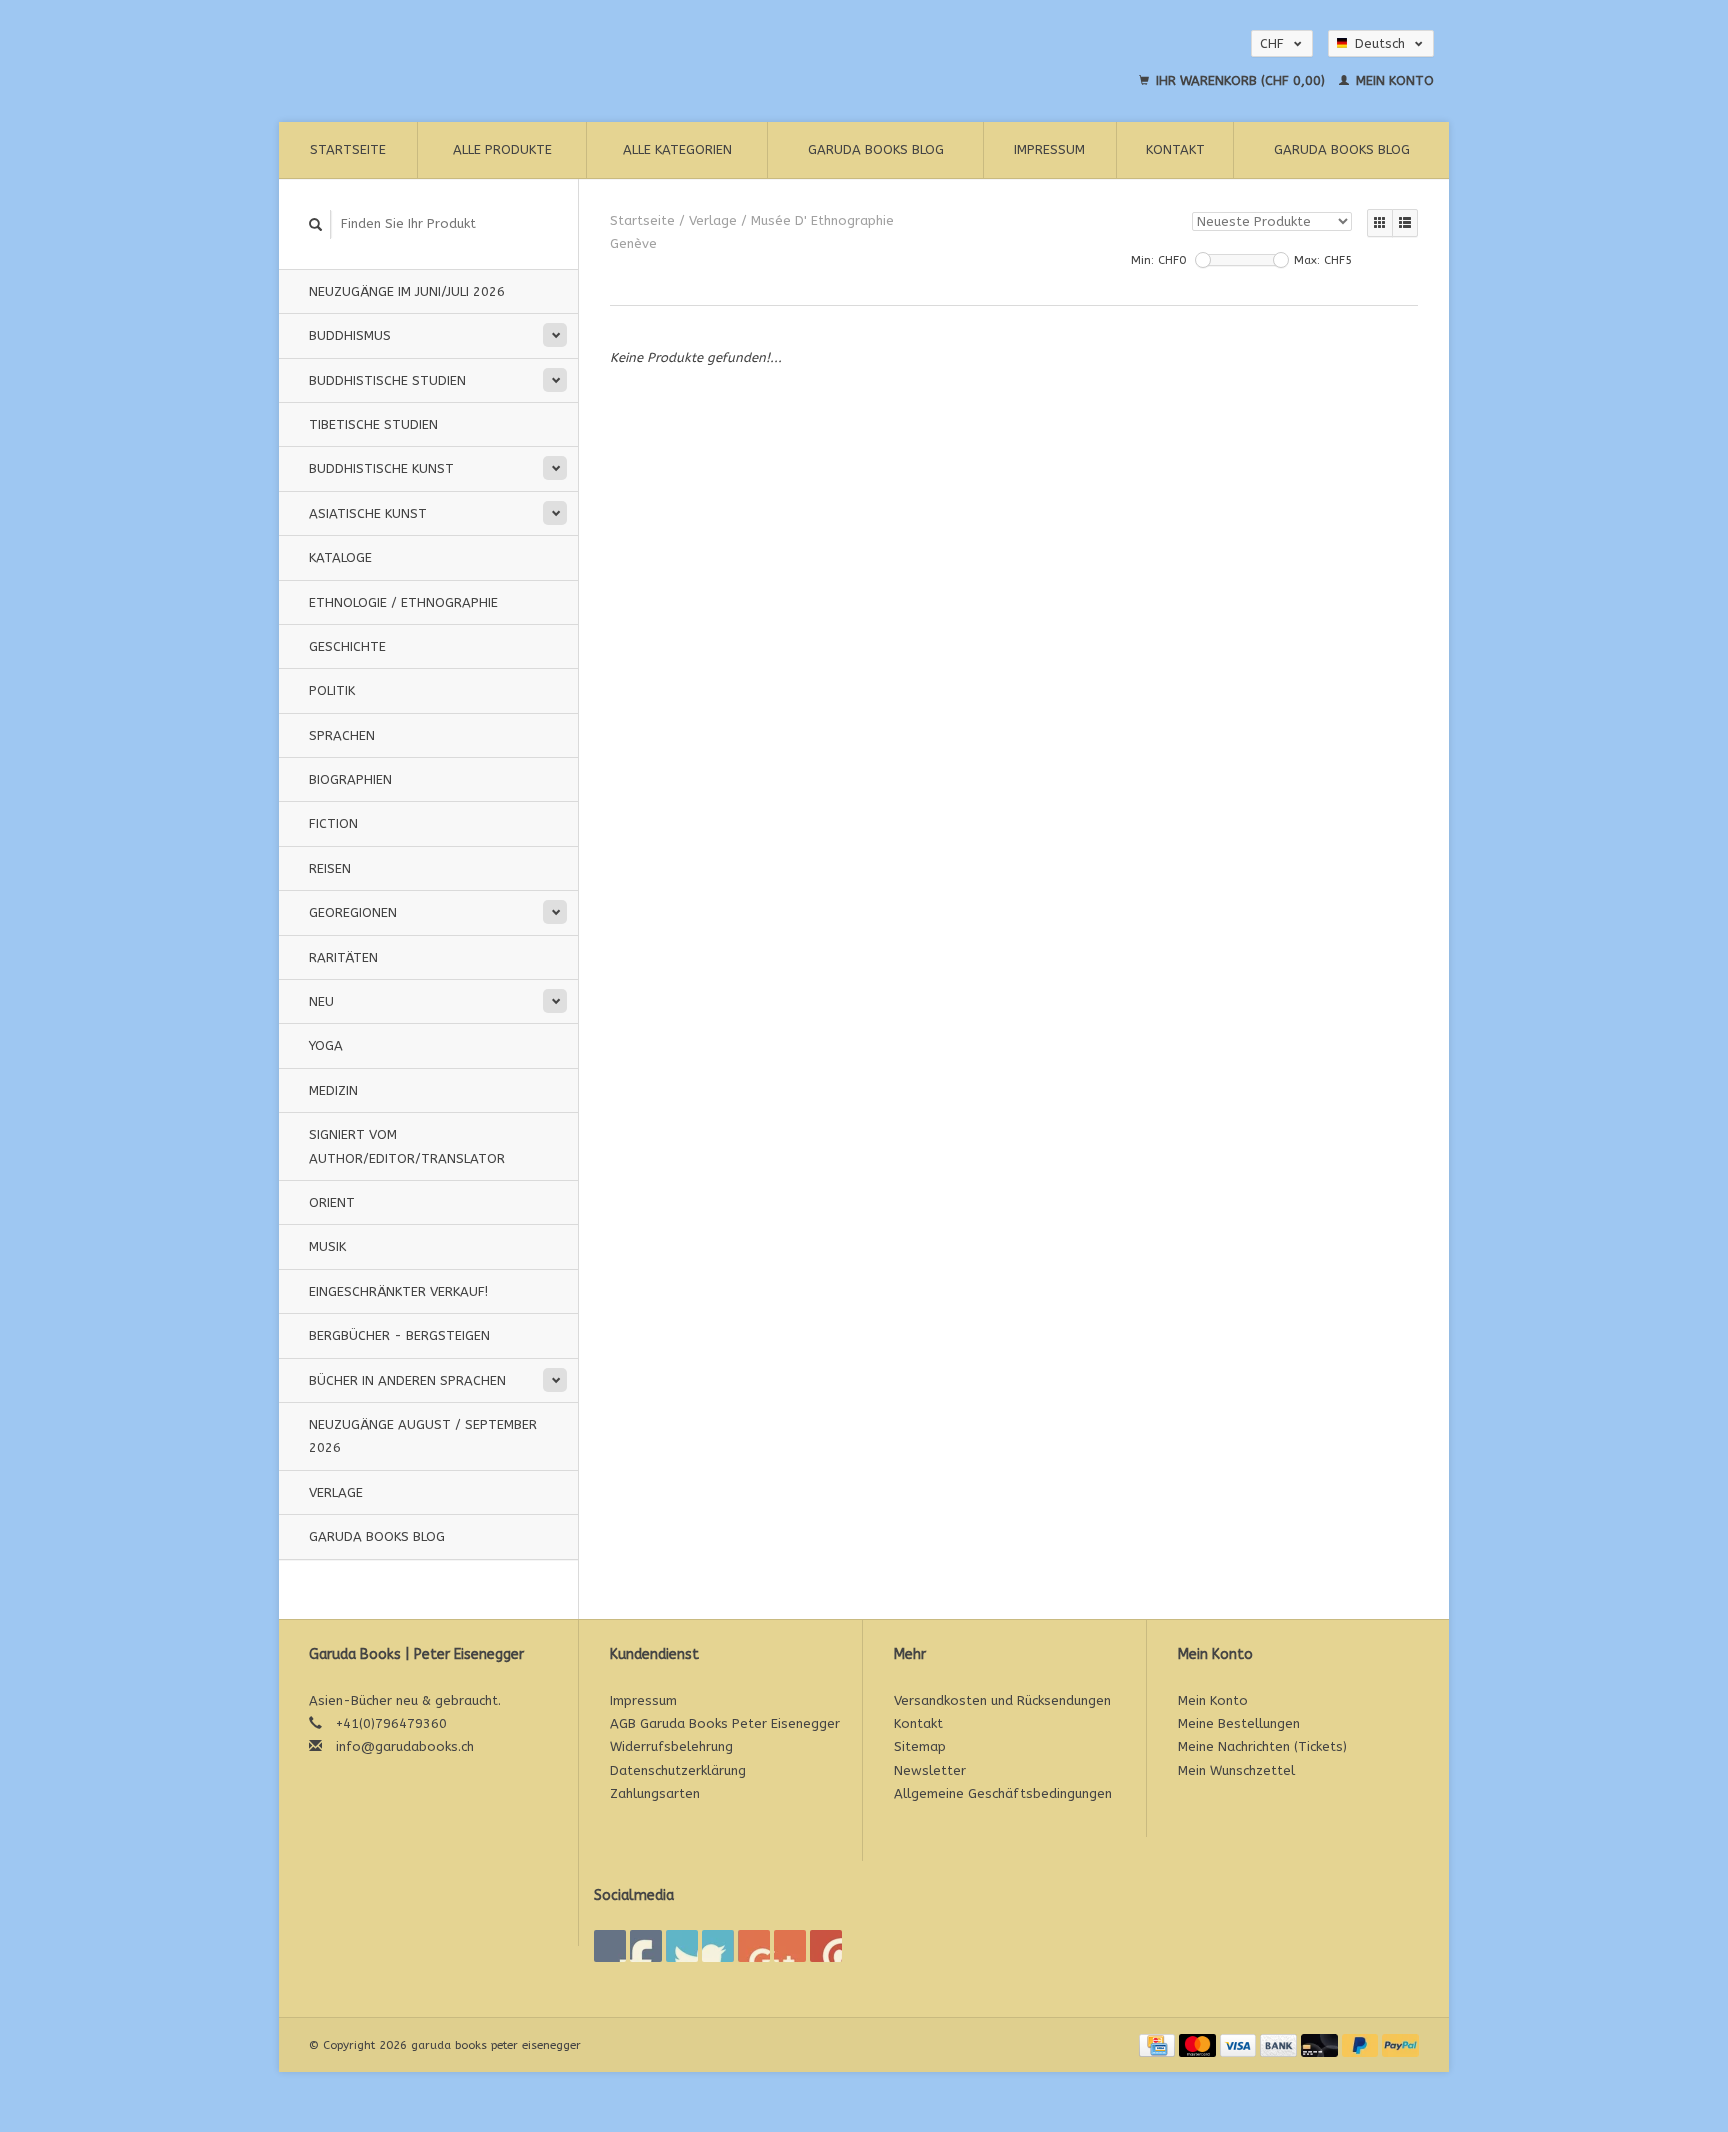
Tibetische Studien (373, 424)
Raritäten (343, 957)
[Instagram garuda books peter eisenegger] (826, 1946)
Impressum (1049, 149)
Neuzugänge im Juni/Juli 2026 (407, 291)
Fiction (333, 823)
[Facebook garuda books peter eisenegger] (610, 1946)
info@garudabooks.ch (405, 1746)
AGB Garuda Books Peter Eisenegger (725, 1723)
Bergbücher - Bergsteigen (399, 1335)
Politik (332, 690)
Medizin (333, 1090)
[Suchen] (316, 224)
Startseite (348, 149)
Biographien (350, 779)
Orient (332, 1202)
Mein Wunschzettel (1236, 1770)
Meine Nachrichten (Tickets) (1262, 1746)
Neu (321, 1001)
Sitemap (920, 1746)
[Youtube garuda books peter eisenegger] (754, 1946)
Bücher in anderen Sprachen (407, 1380)
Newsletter (930, 1770)
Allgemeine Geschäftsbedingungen (1003, 1793)
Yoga (326, 1045)
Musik (327, 1246)
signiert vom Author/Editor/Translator (407, 1146)
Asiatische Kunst (368, 513)
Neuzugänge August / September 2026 (423, 1436)
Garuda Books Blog (876, 149)
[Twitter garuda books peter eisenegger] (646, 1946)
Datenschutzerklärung (678, 1770)
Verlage (336, 1492)
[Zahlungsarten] (1159, 2044)
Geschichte (347, 646)
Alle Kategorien (677, 149)
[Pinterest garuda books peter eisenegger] (718, 1946)
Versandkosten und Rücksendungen (1002, 1700)
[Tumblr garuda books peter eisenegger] (790, 1946)
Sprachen (342, 735)
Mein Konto (1393, 80)
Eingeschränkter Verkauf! (398, 1291)
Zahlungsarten (655, 1793)
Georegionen (353, 912)
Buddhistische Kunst (381, 468)
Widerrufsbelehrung (671, 1746)
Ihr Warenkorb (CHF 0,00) (1240, 80)
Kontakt (1175, 149)
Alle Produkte (502, 149)
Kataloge (340, 557)
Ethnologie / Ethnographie (403, 602)
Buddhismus (350, 335)
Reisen (330, 868)
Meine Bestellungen (1239, 1723)
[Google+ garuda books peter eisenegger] (682, 1946)
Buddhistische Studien (387, 380)
